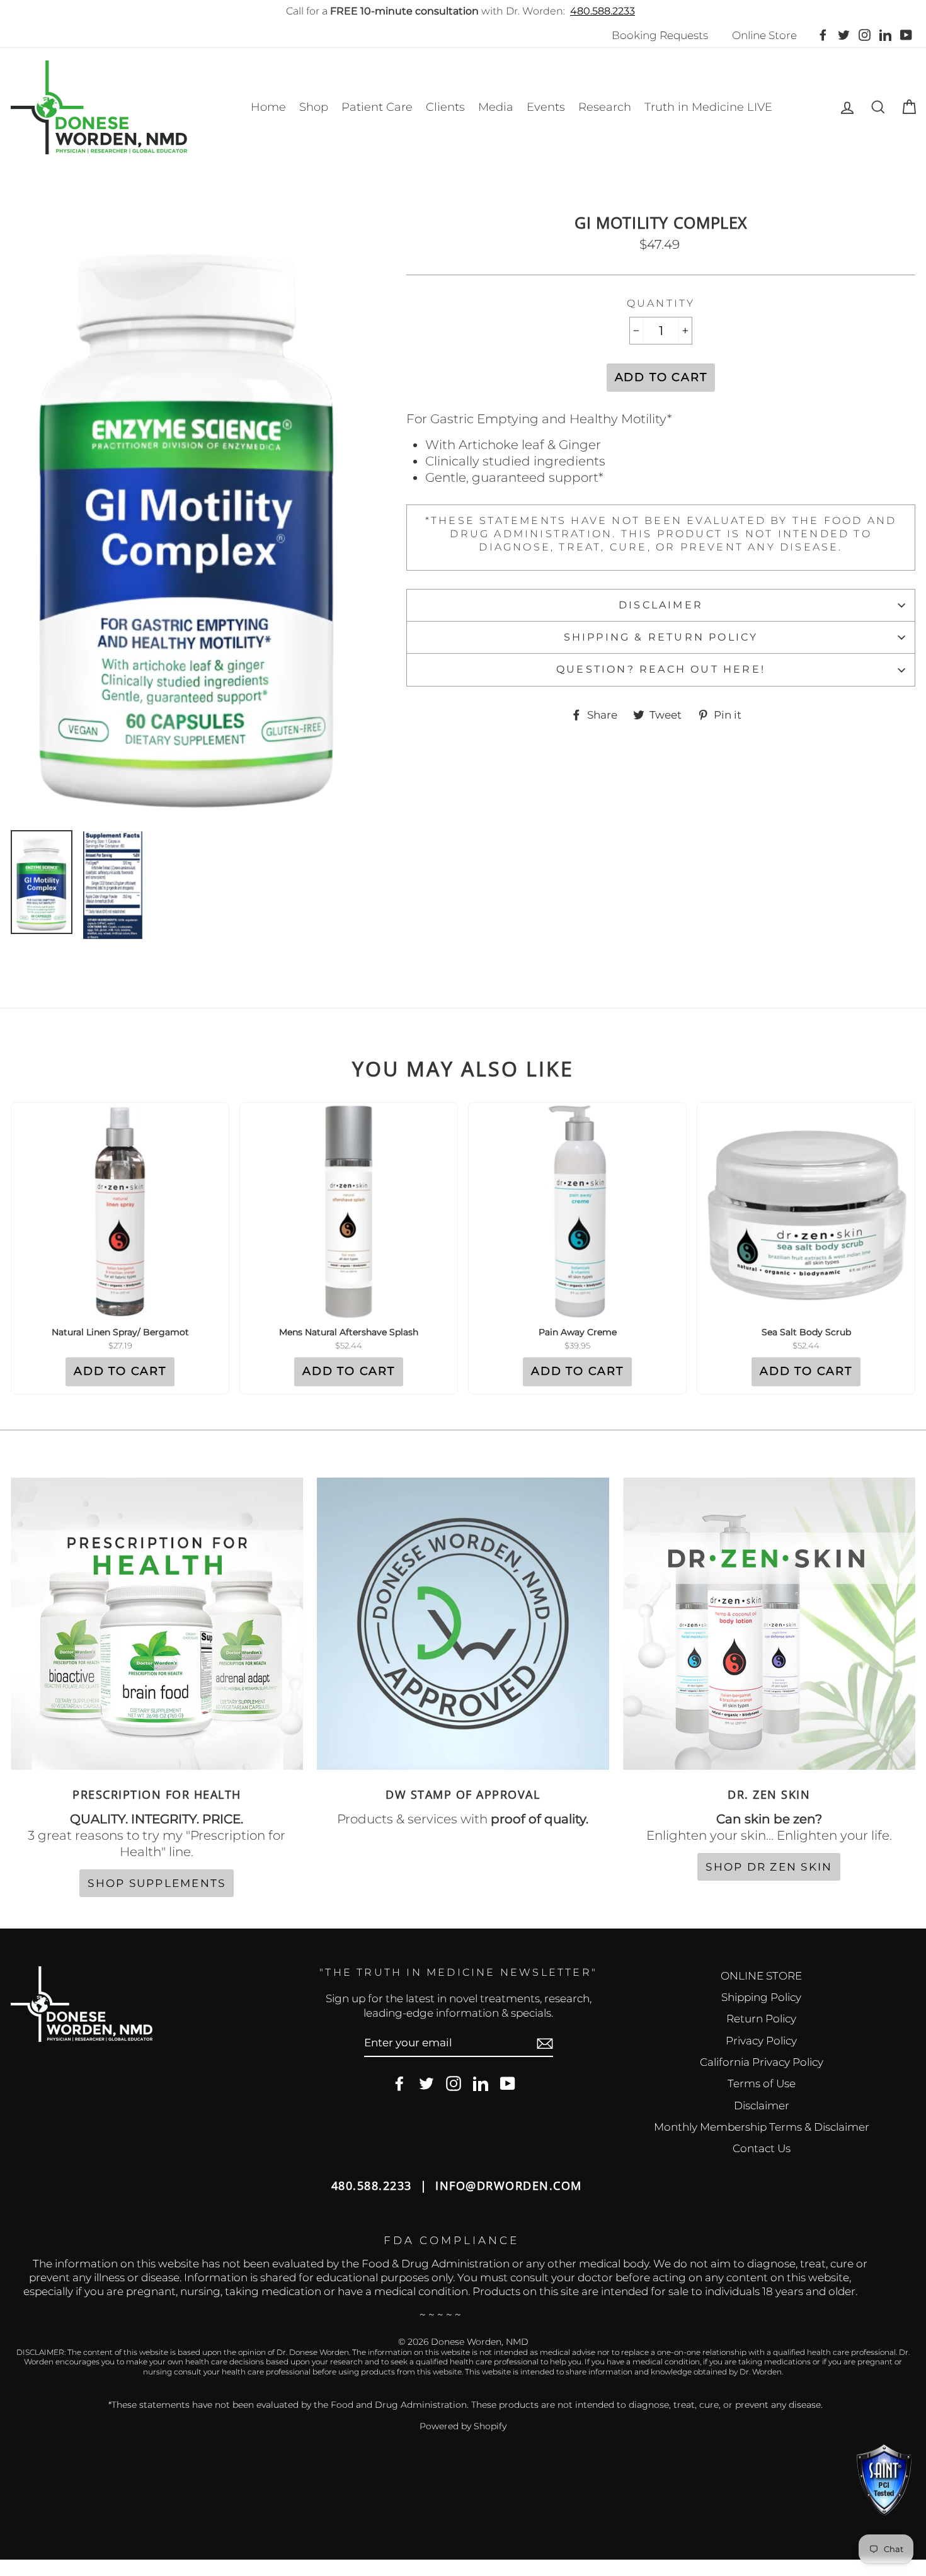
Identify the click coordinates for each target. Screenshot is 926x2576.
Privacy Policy (761, 2041)
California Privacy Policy (762, 2062)
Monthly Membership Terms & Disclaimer (762, 2127)
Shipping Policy (761, 1997)
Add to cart (120, 1371)
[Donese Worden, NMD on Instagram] (454, 2084)
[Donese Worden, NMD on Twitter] (426, 2084)
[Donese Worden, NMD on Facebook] (399, 2084)
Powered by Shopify (463, 2426)
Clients (445, 107)
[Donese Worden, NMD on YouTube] (508, 2084)
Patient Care (377, 107)
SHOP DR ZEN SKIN (769, 1867)
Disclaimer (661, 605)
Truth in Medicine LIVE (708, 107)
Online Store (764, 35)
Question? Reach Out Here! (661, 669)
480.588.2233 (603, 11)
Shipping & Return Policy (661, 637)
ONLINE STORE (761, 1976)
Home (268, 107)
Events (546, 107)
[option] (188, 517)
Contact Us (762, 2148)
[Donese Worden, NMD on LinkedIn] (481, 2084)
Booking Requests (660, 35)
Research (605, 107)
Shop (314, 107)
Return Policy (761, 2019)
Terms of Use (762, 2083)
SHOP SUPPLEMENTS (157, 1883)
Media (496, 107)
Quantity (661, 303)
